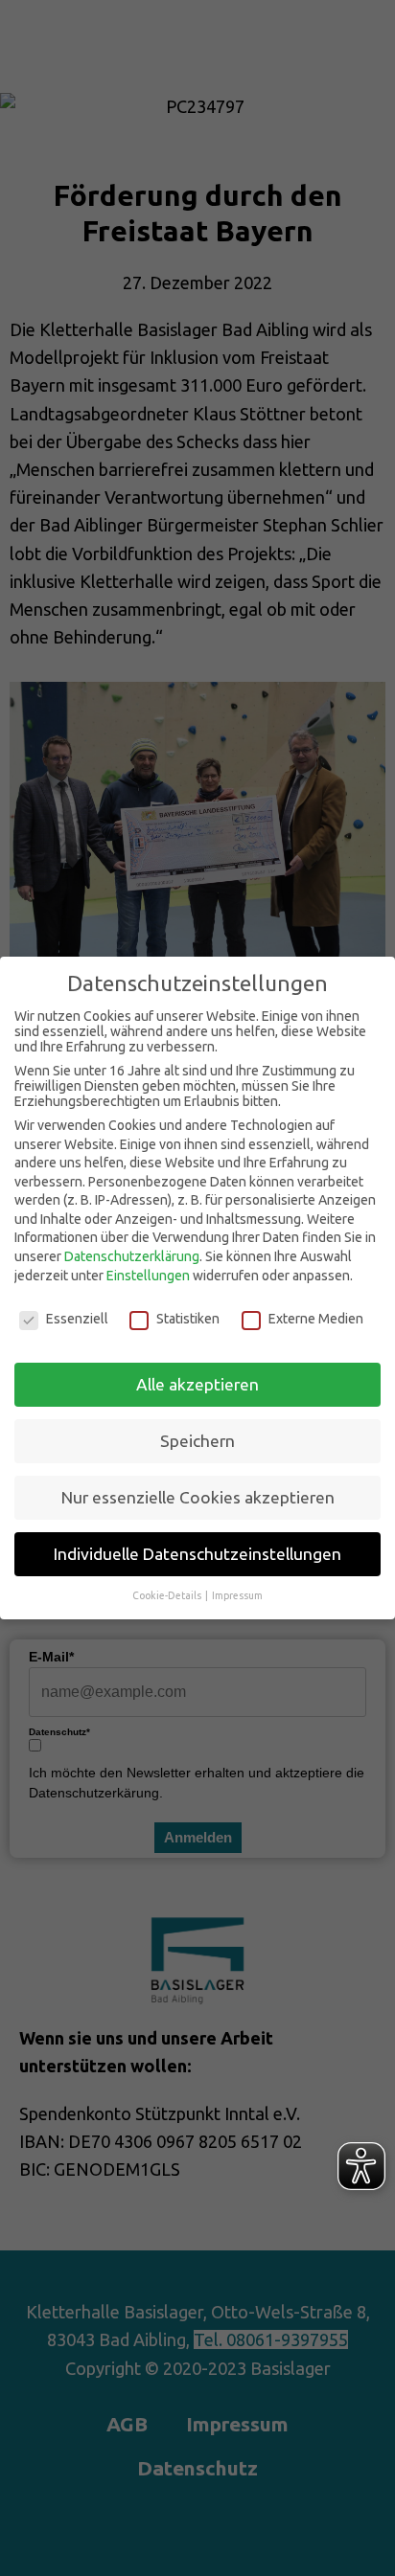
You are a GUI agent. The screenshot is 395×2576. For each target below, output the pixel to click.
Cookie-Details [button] (168, 1595)
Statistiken (188, 1319)
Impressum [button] (237, 1595)
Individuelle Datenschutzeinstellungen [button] (197, 1554)
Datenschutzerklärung (132, 1256)
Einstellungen (148, 1276)
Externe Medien (316, 1319)
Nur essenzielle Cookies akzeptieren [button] (198, 1497)
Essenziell (77, 1319)
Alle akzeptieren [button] (197, 1384)
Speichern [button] (197, 1441)
